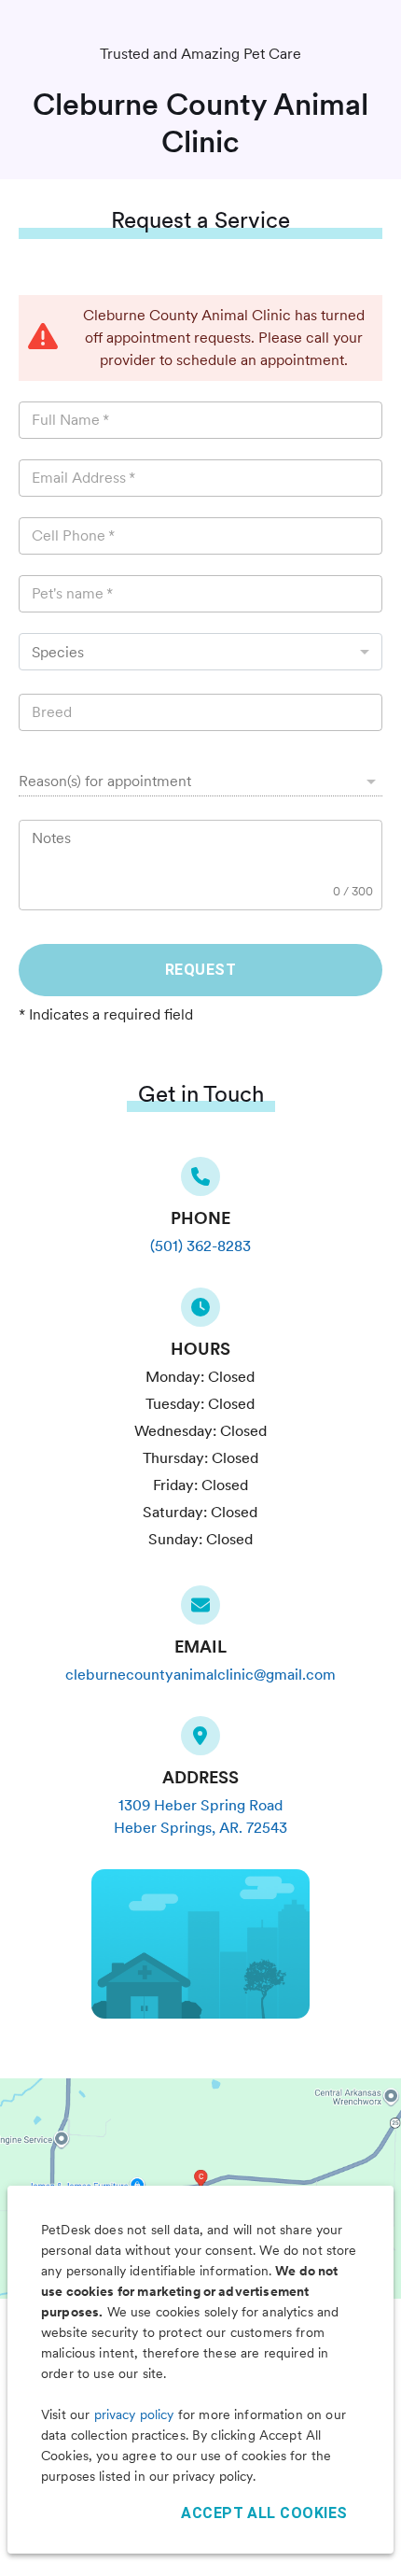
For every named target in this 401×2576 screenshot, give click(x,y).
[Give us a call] (200, 1182)
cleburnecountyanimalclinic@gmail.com (200, 1675)
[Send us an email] (200, 1611)
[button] (200, 781)
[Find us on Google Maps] (200, 1741)
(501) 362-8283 (200, 1246)
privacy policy (134, 2414)
